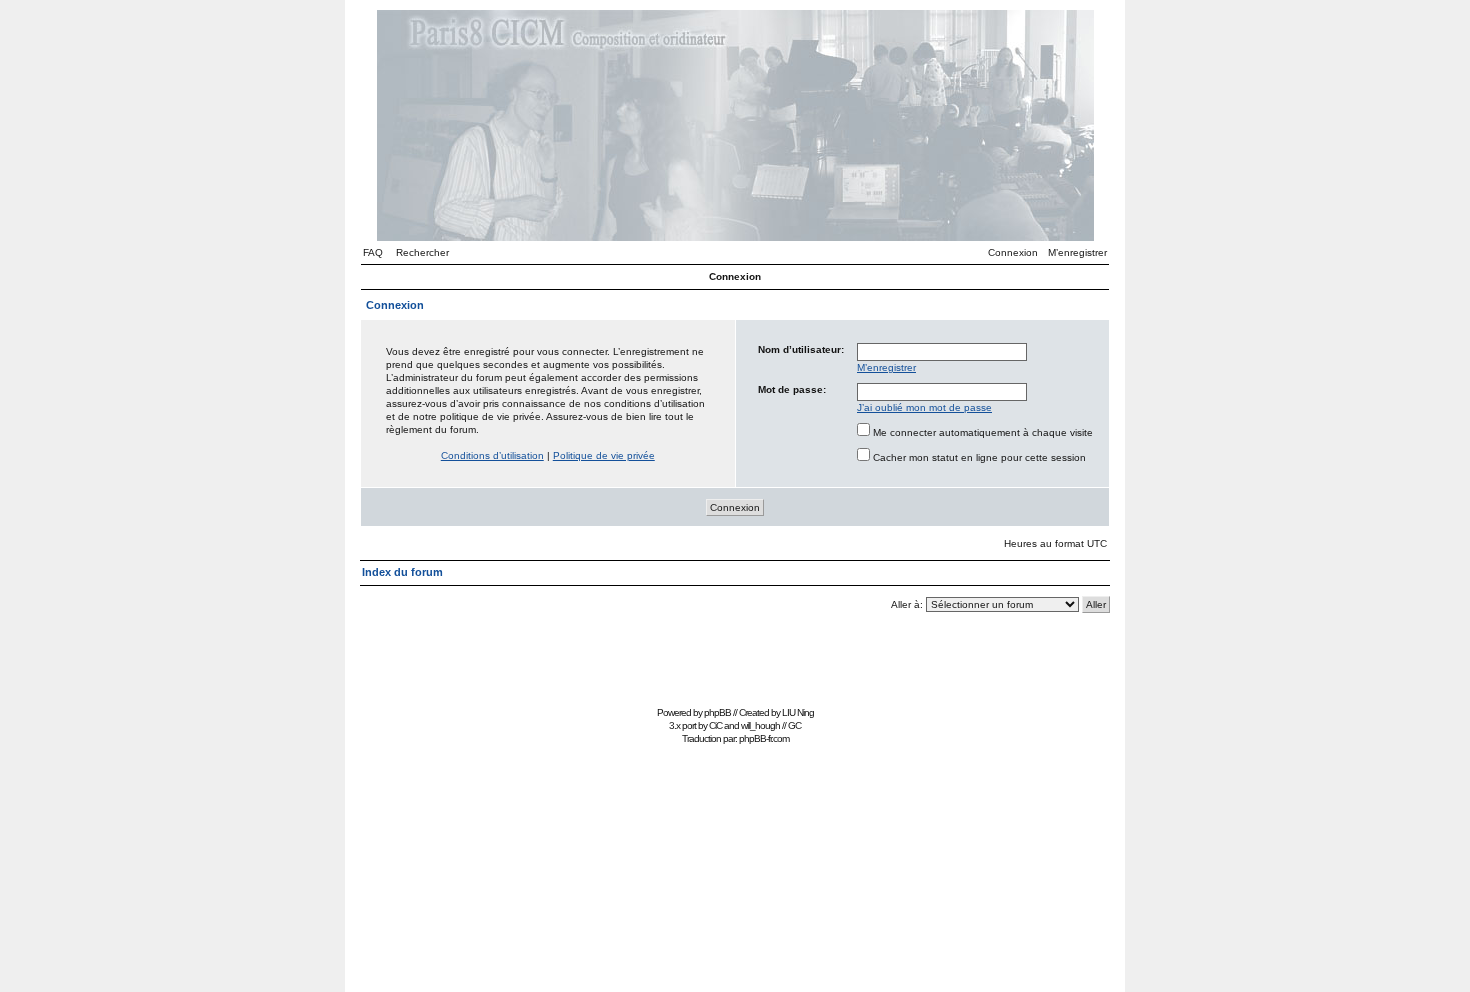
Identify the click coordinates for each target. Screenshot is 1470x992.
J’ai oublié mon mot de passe (924, 407)
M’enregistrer (1077, 252)
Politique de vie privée (604, 455)
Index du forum (402, 572)
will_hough (760, 725)
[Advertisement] (735, 655)
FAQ (373, 252)
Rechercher (422, 252)
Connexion (1013, 252)
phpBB (717, 712)
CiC (715, 725)
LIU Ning (798, 712)
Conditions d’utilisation (492, 455)
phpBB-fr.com (764, 738)
